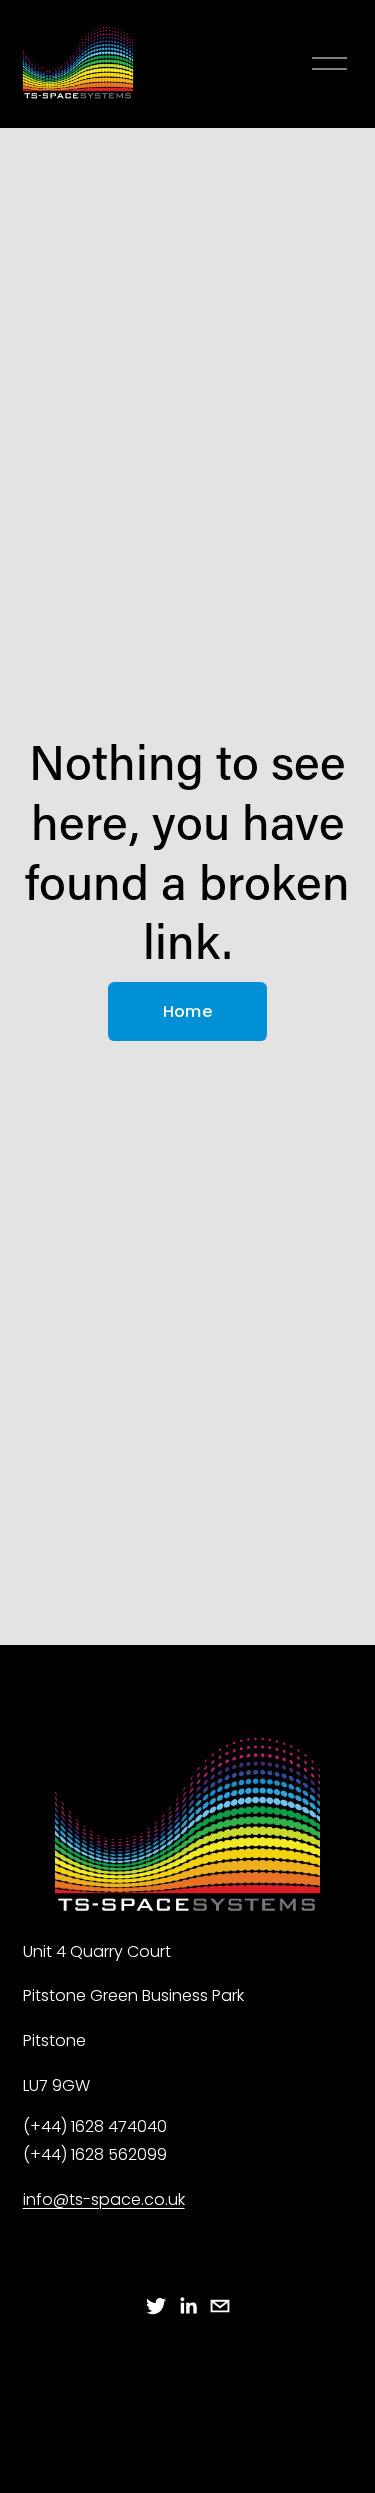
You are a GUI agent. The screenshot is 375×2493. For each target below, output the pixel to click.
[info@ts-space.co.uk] (220, 2306)
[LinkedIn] (188, 2306)
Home (187, 1011)
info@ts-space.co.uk (104, 2199)
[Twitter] (156, 2306)
